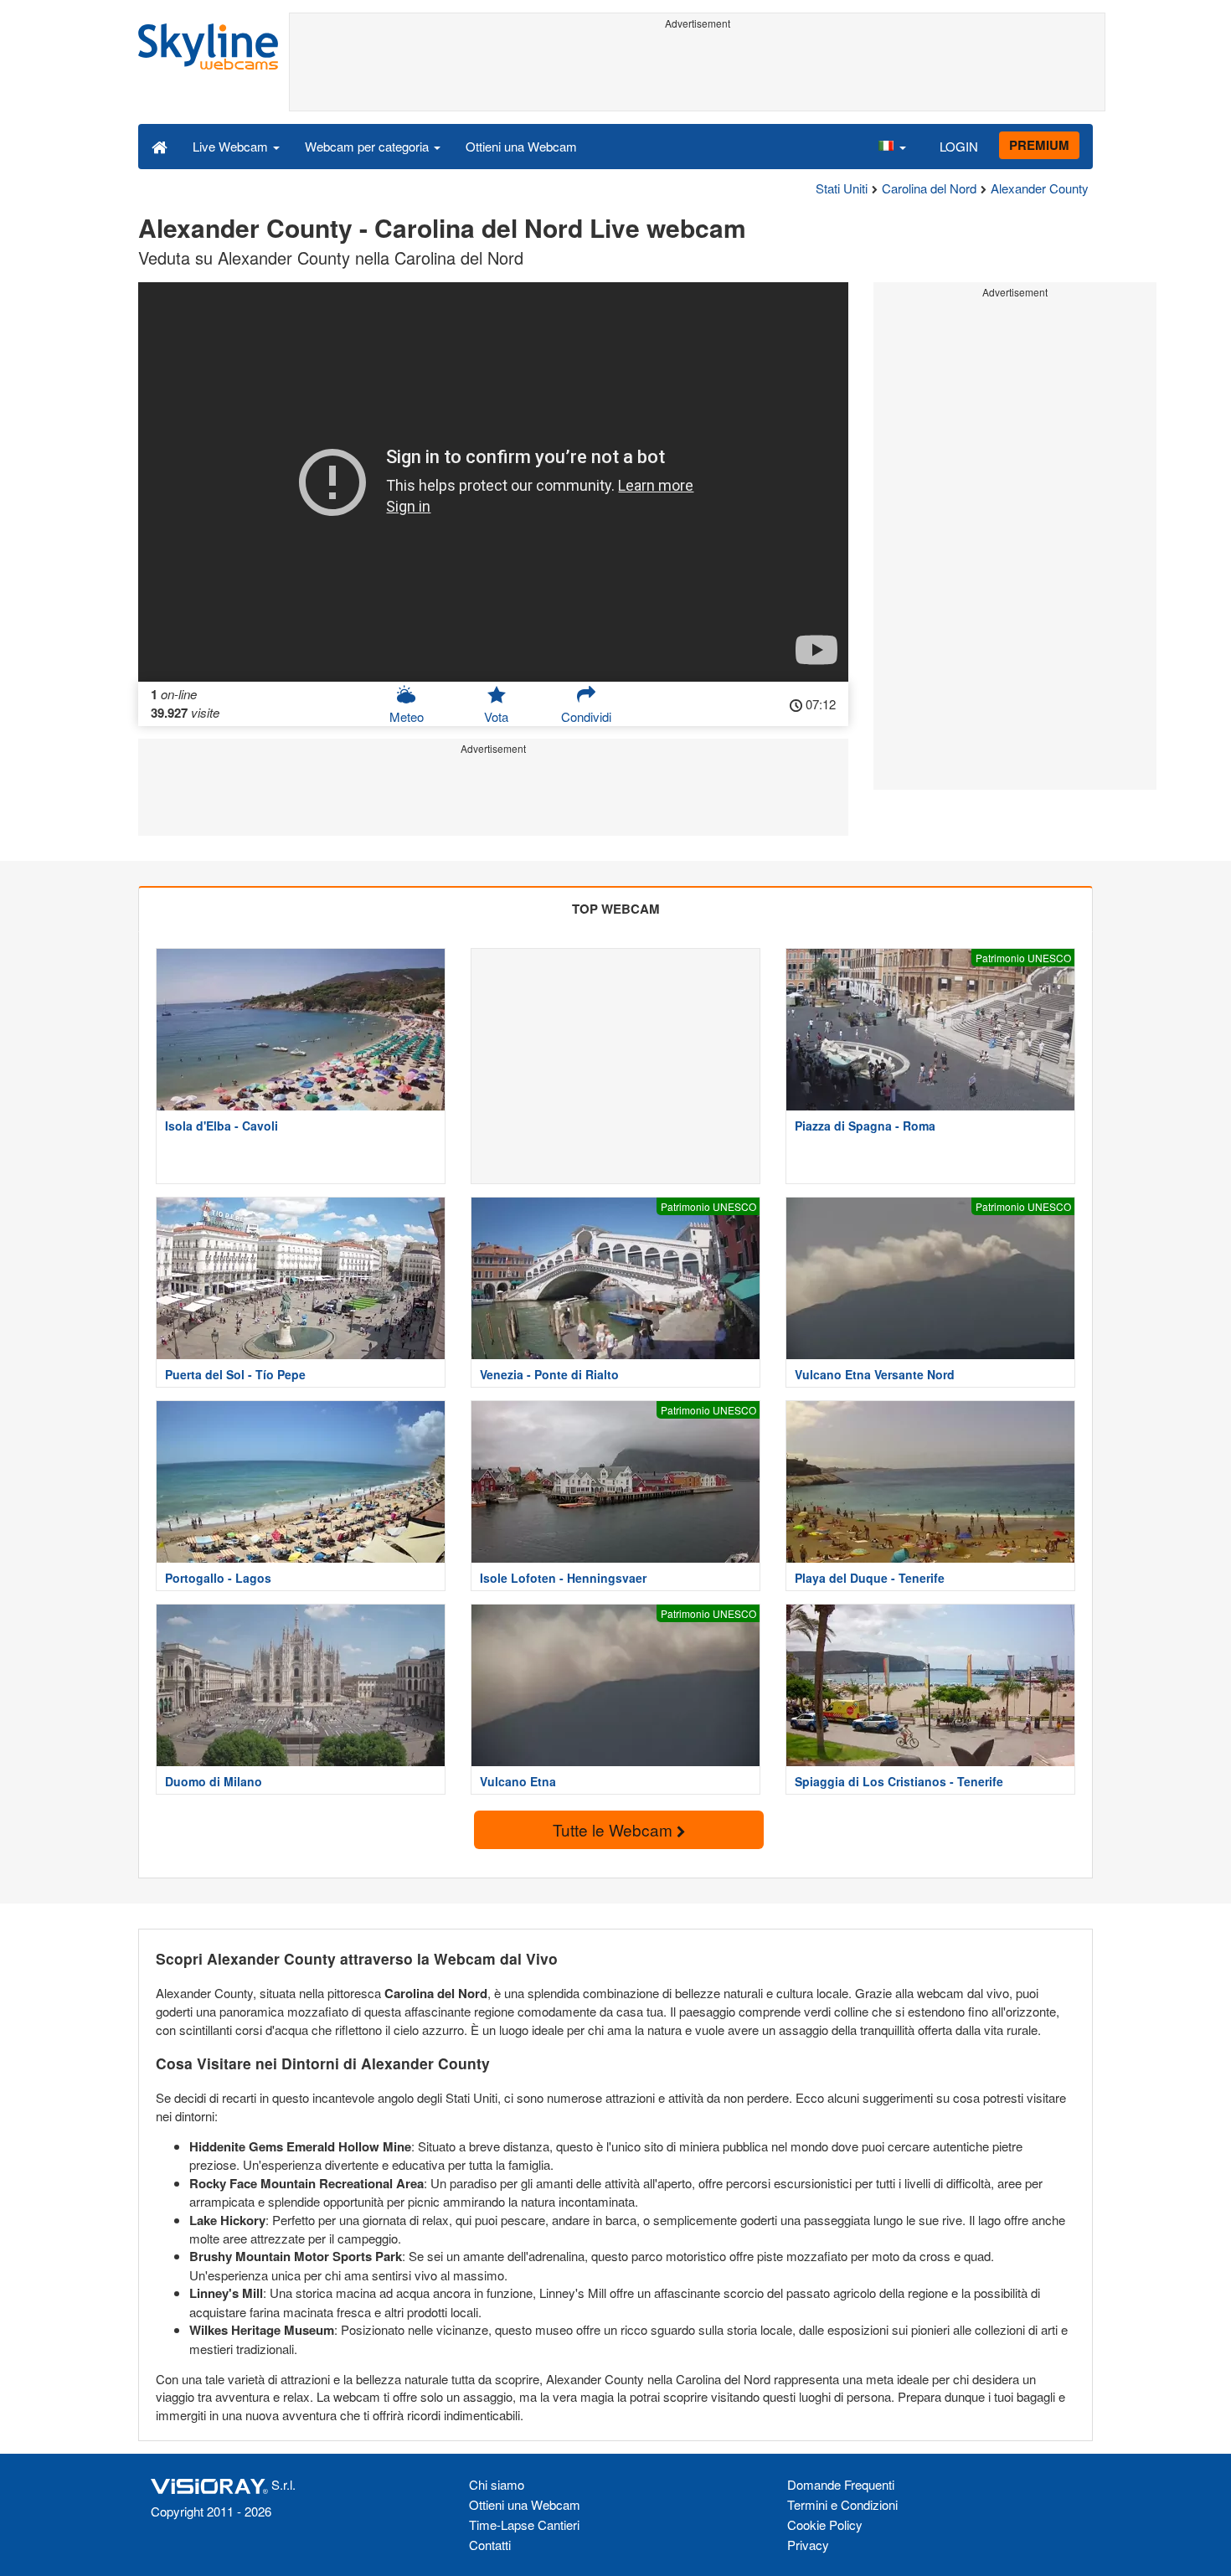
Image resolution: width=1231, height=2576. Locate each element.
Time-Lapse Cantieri (524, 2524)
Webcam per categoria (368, 146)
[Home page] (160, 146)
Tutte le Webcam (615, 1829)
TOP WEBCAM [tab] (616, 909)
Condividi (586, 716)
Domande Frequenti (841, 2484)
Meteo (407, 716)
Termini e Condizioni (842, 2504)
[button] (892, 146)
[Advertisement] (697, 73)
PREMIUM (1039, 145)
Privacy (808, 2545)
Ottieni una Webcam (521, 146)
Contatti (490, 2545)
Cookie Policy (825, 2524)
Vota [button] (496, 716)
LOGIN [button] (959, 146)
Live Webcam (232, 146)
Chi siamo (497, 2484)
